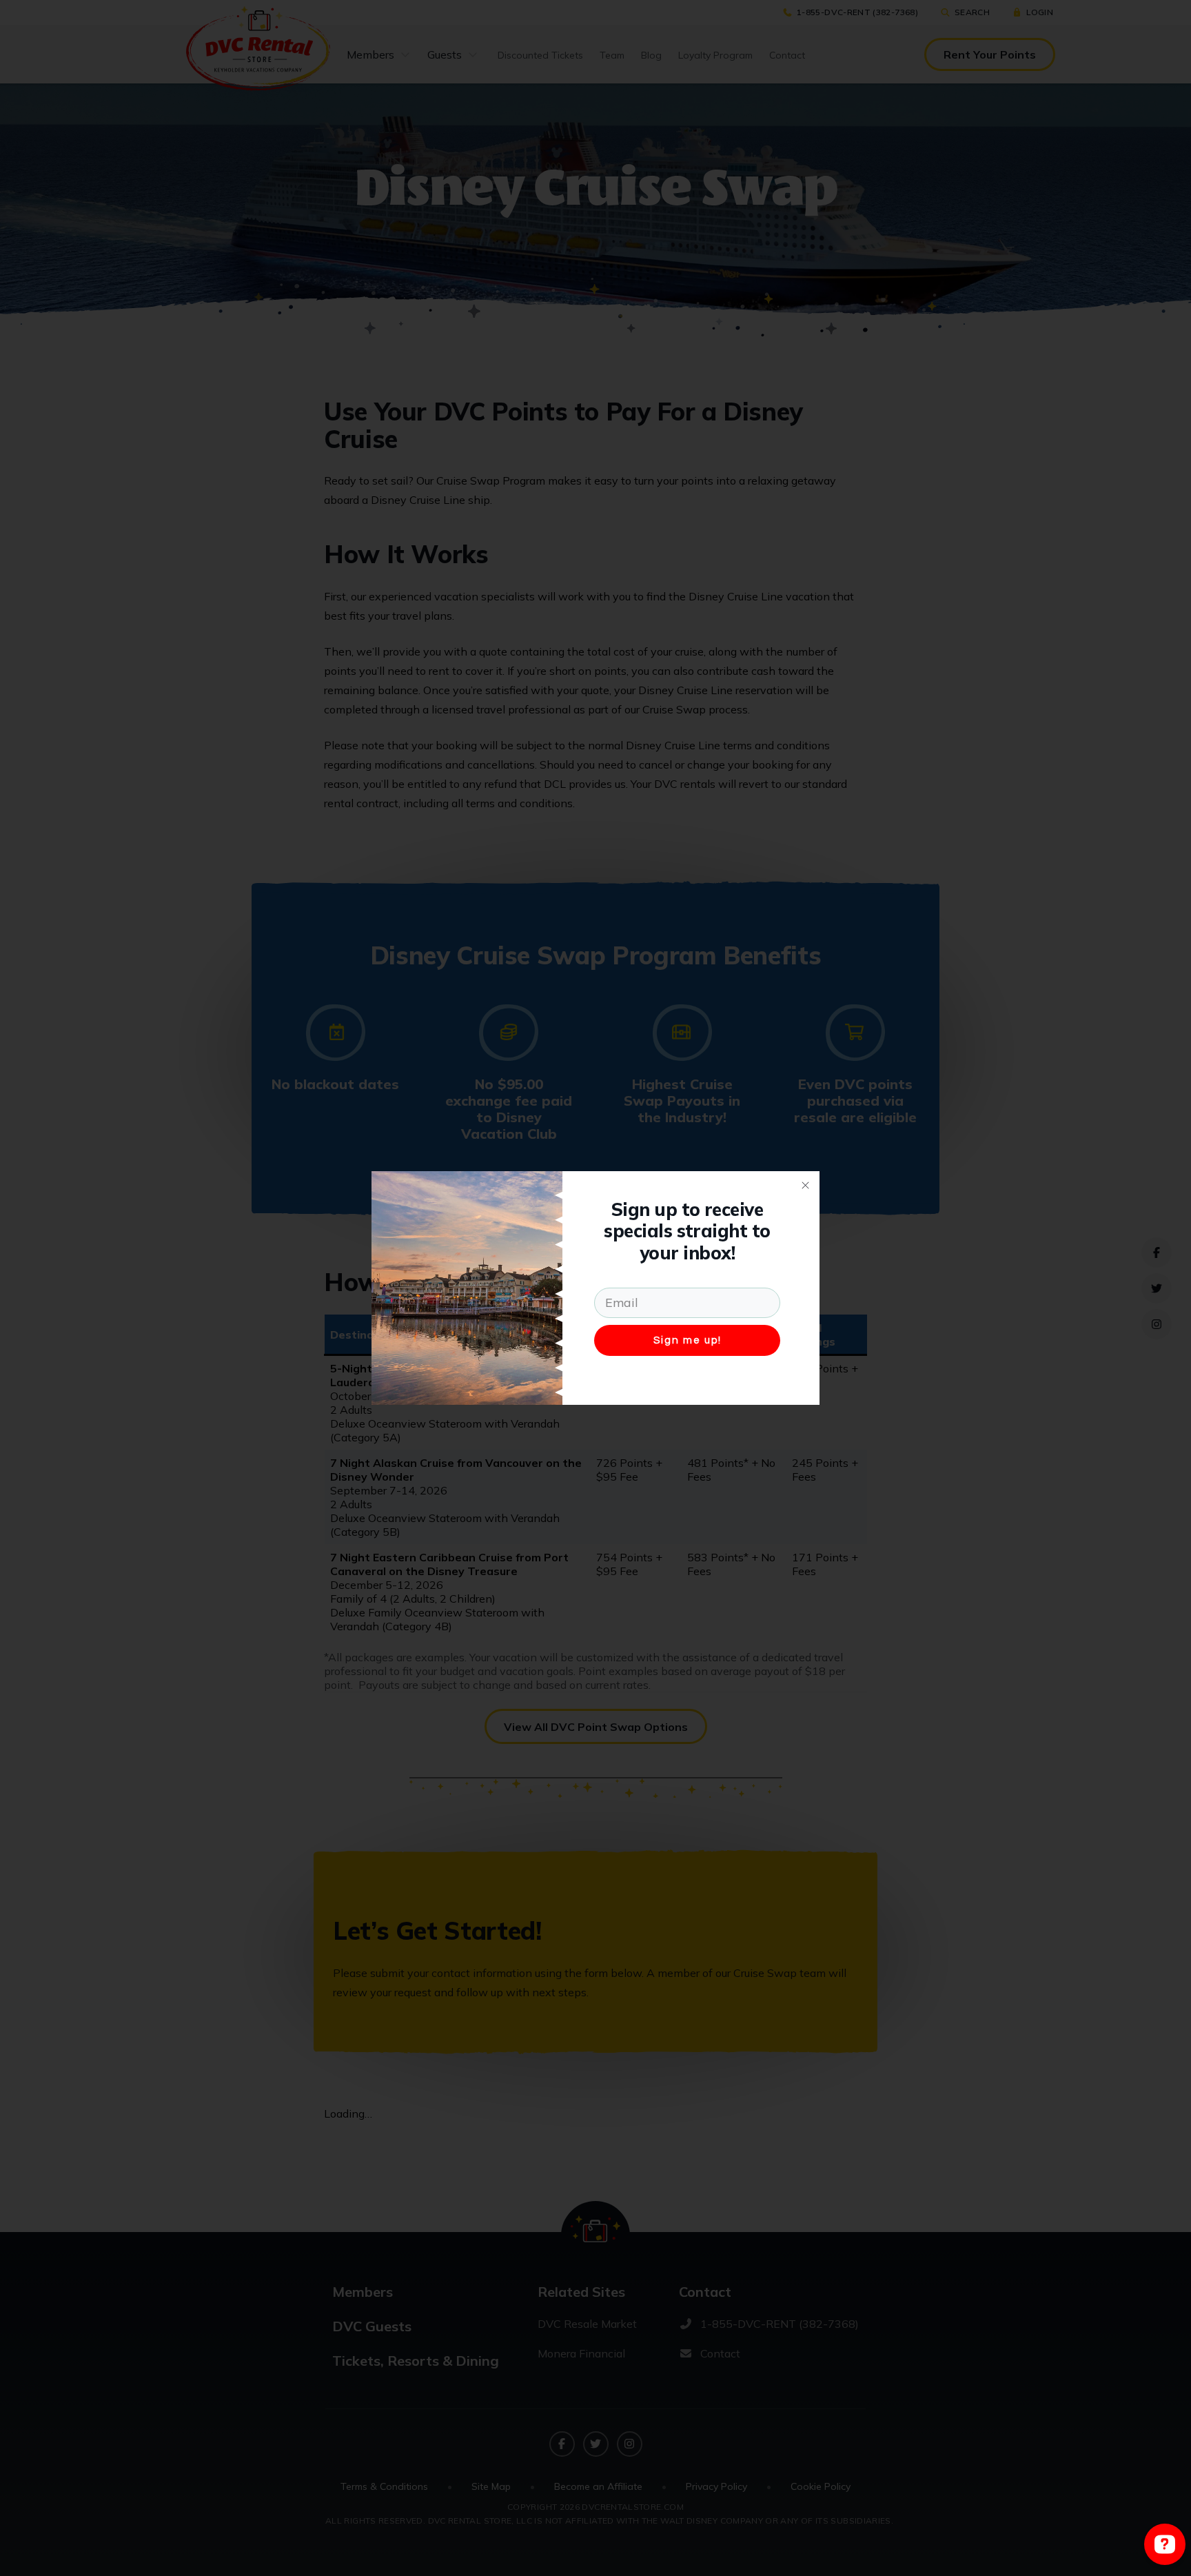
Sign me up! (688, 1340)
